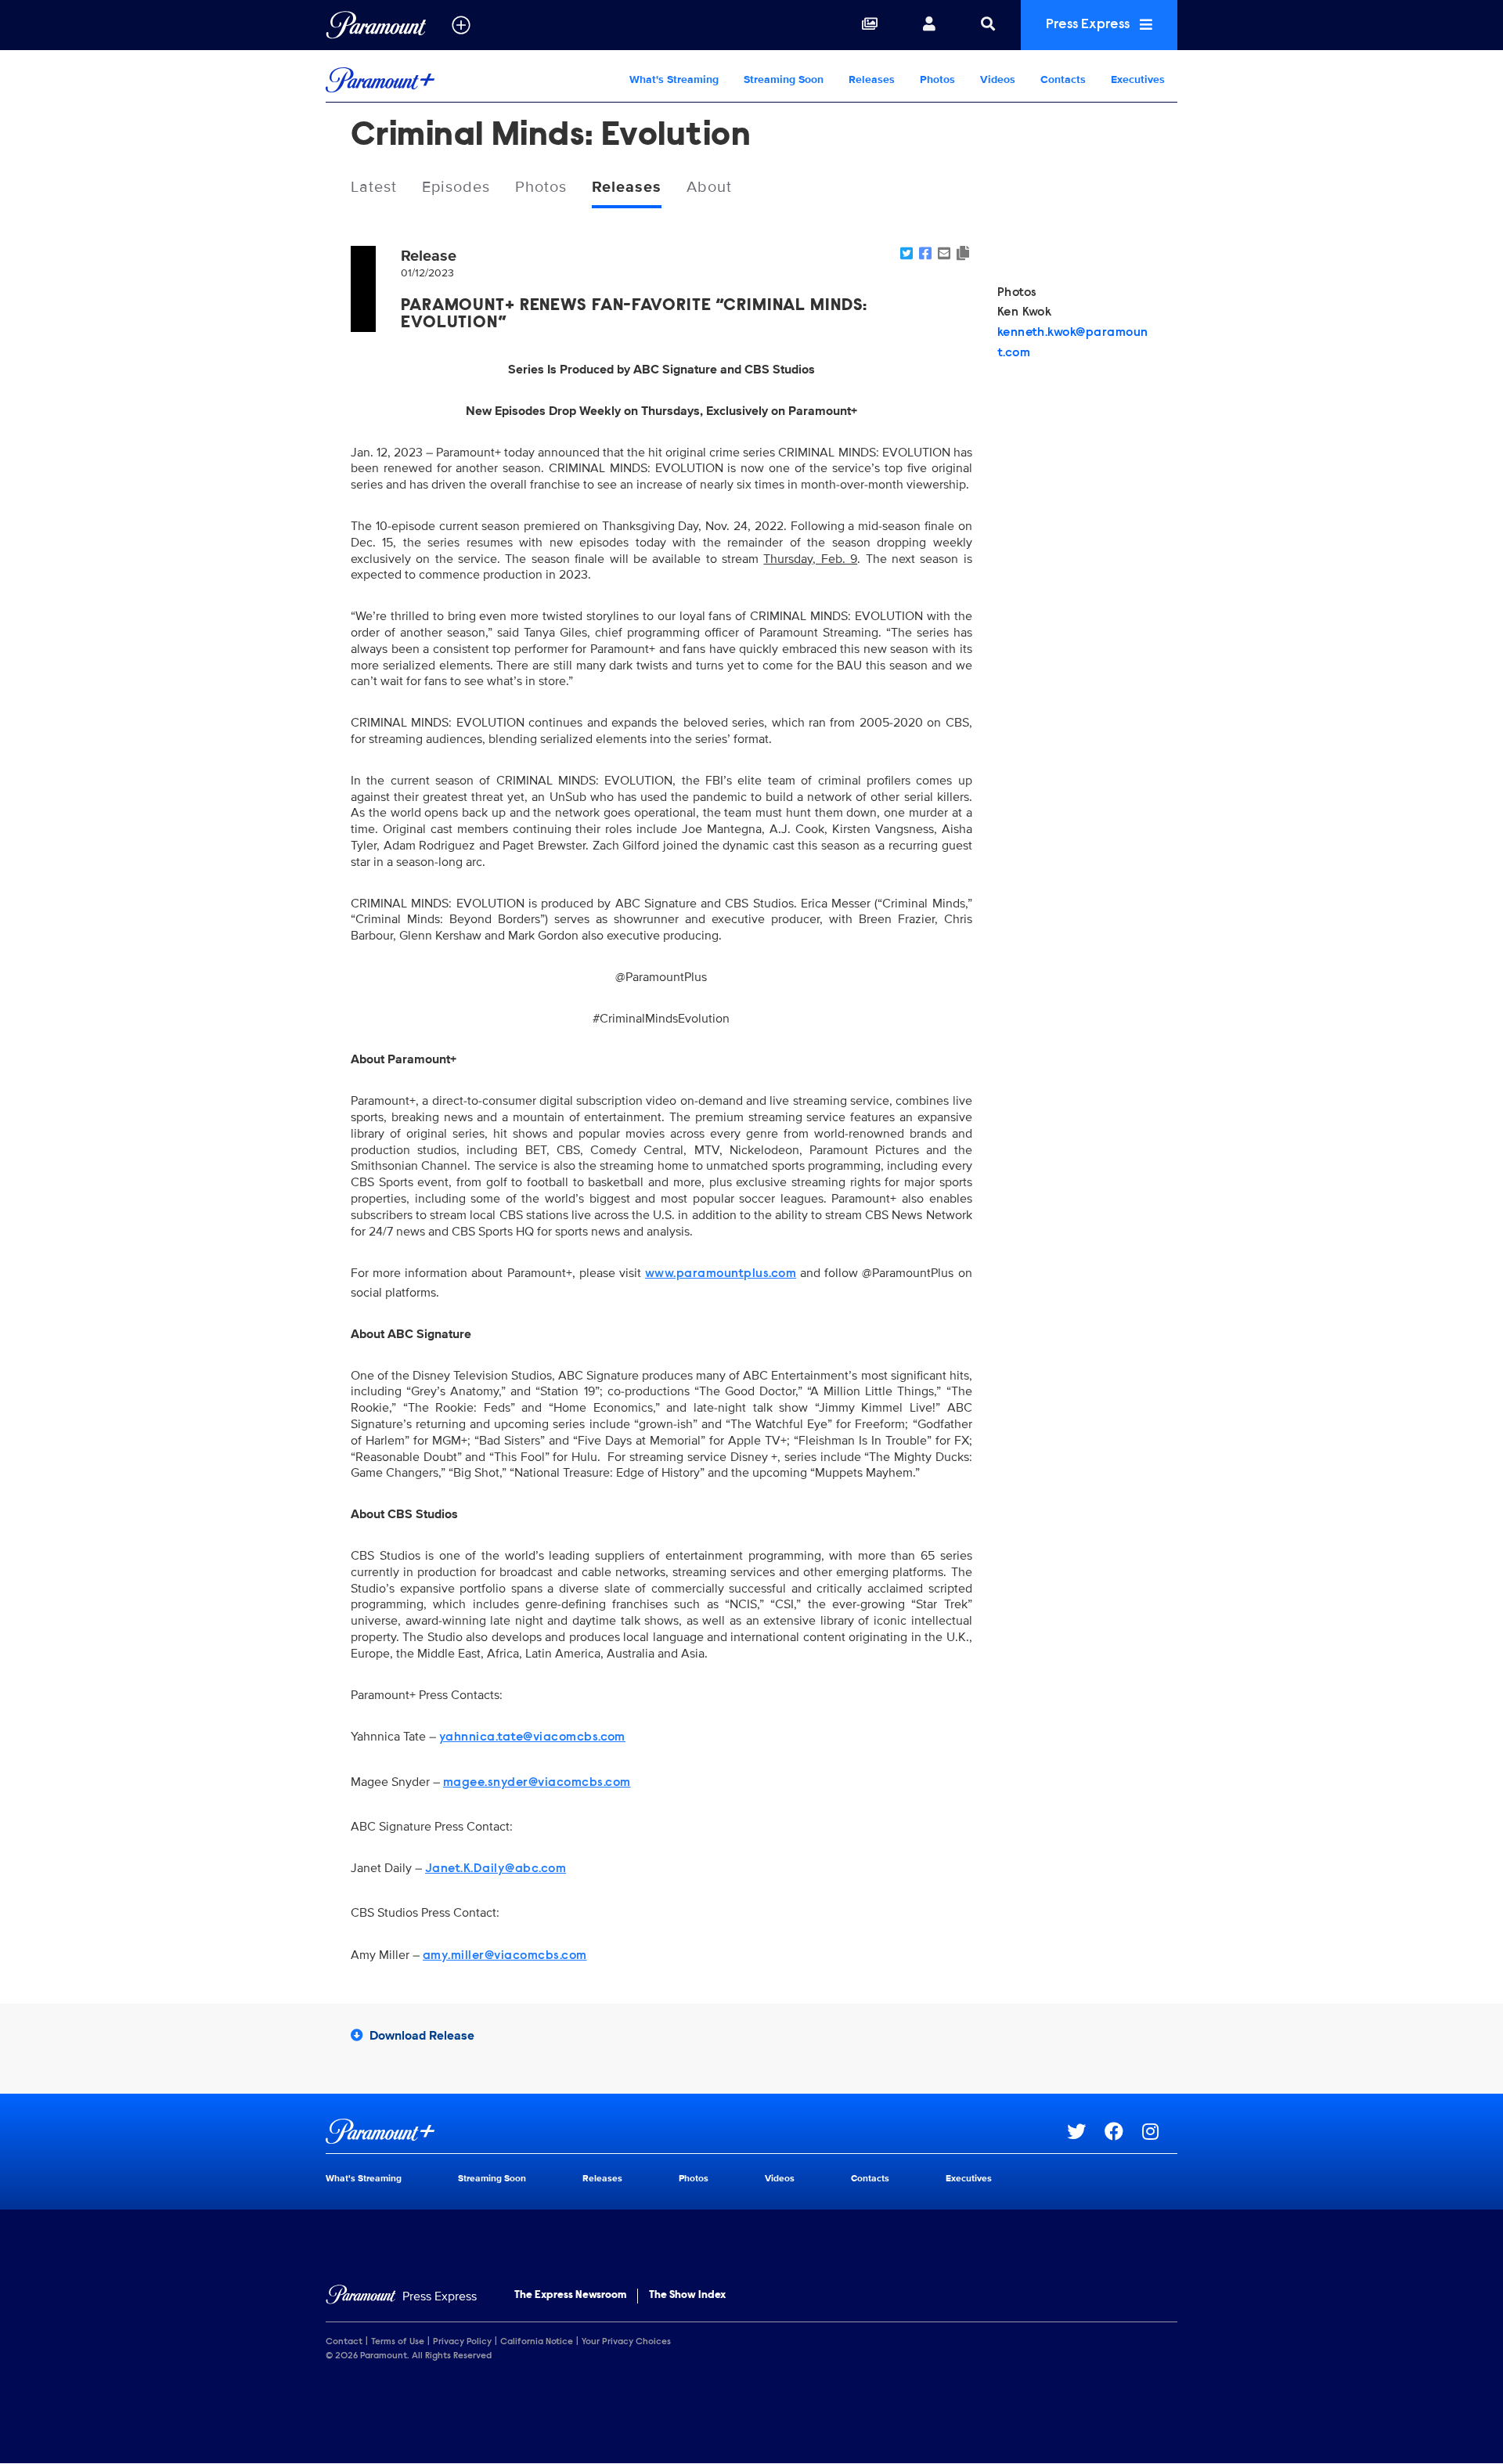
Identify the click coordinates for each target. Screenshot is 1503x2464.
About (709, 187)
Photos (937, 79)
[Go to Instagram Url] (1160, 2131)
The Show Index (687, 2296)
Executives (1138, 79)
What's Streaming (674, 79)
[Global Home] (376, 25)
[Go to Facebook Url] (1123, 2131)
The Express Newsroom (570, 2296)
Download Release (422, 2036)
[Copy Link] (963, 254)
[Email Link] (944, 254)
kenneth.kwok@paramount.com (1073, 343)
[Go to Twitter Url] (1086, 2131)
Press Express (1089, 25)
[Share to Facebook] (925, 254)
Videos (998, 79)
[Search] (988, 25)
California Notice (537, 2342)
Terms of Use (398, 2342)
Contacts (1063, 79)
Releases (872, 79)
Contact (344, 2342)
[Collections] (870, 25)
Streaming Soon (784, 79)
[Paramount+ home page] (696, 2131)
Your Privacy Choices (626, 2342)
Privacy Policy (462, 2342)
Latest (374, 187)
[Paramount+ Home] (426, 80)
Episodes (456, 187)
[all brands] (461, 25)
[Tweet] (906, 254)
